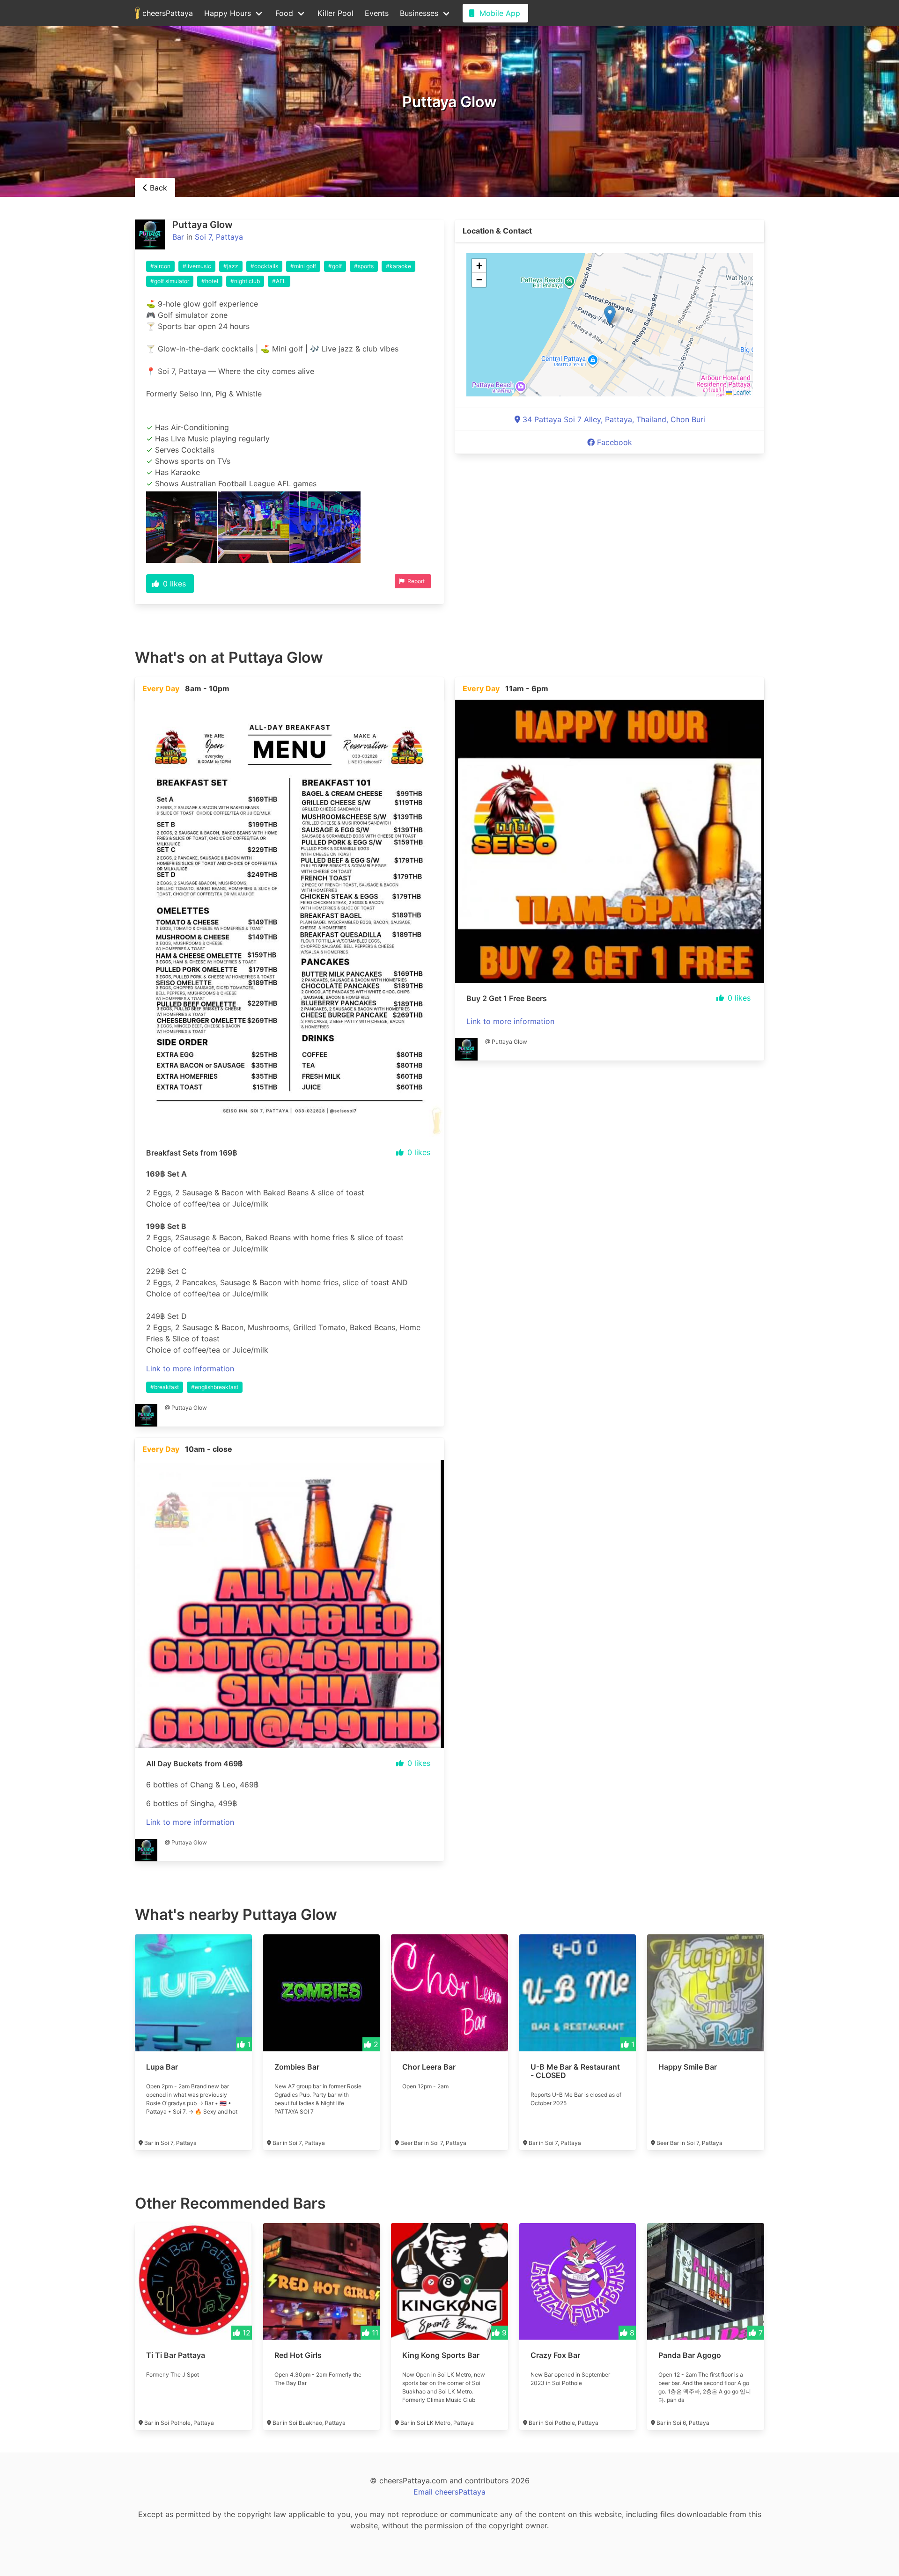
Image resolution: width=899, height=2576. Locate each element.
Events (377, 13)
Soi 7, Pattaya (219, 237)
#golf (335, 266)
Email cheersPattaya (449, 2492)
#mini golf (303, 266)
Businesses (419, 13)
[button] (610, 315)
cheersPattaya (166, 13)
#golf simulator (170, 281)
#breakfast (165, 1387)
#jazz (231, 266)
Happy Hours (228, 13)
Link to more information (190, 1368)
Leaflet (741, 392)
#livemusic (197, 266)
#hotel (210, 281)
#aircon (160, 266)
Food (284, 13)
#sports (364, 266)
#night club (245, 281)
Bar (178, 237)
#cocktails (264, 266)
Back (157, 188)
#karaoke (398, 266)
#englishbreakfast (215, 1387)
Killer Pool (335, 13)
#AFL (279, 281)
